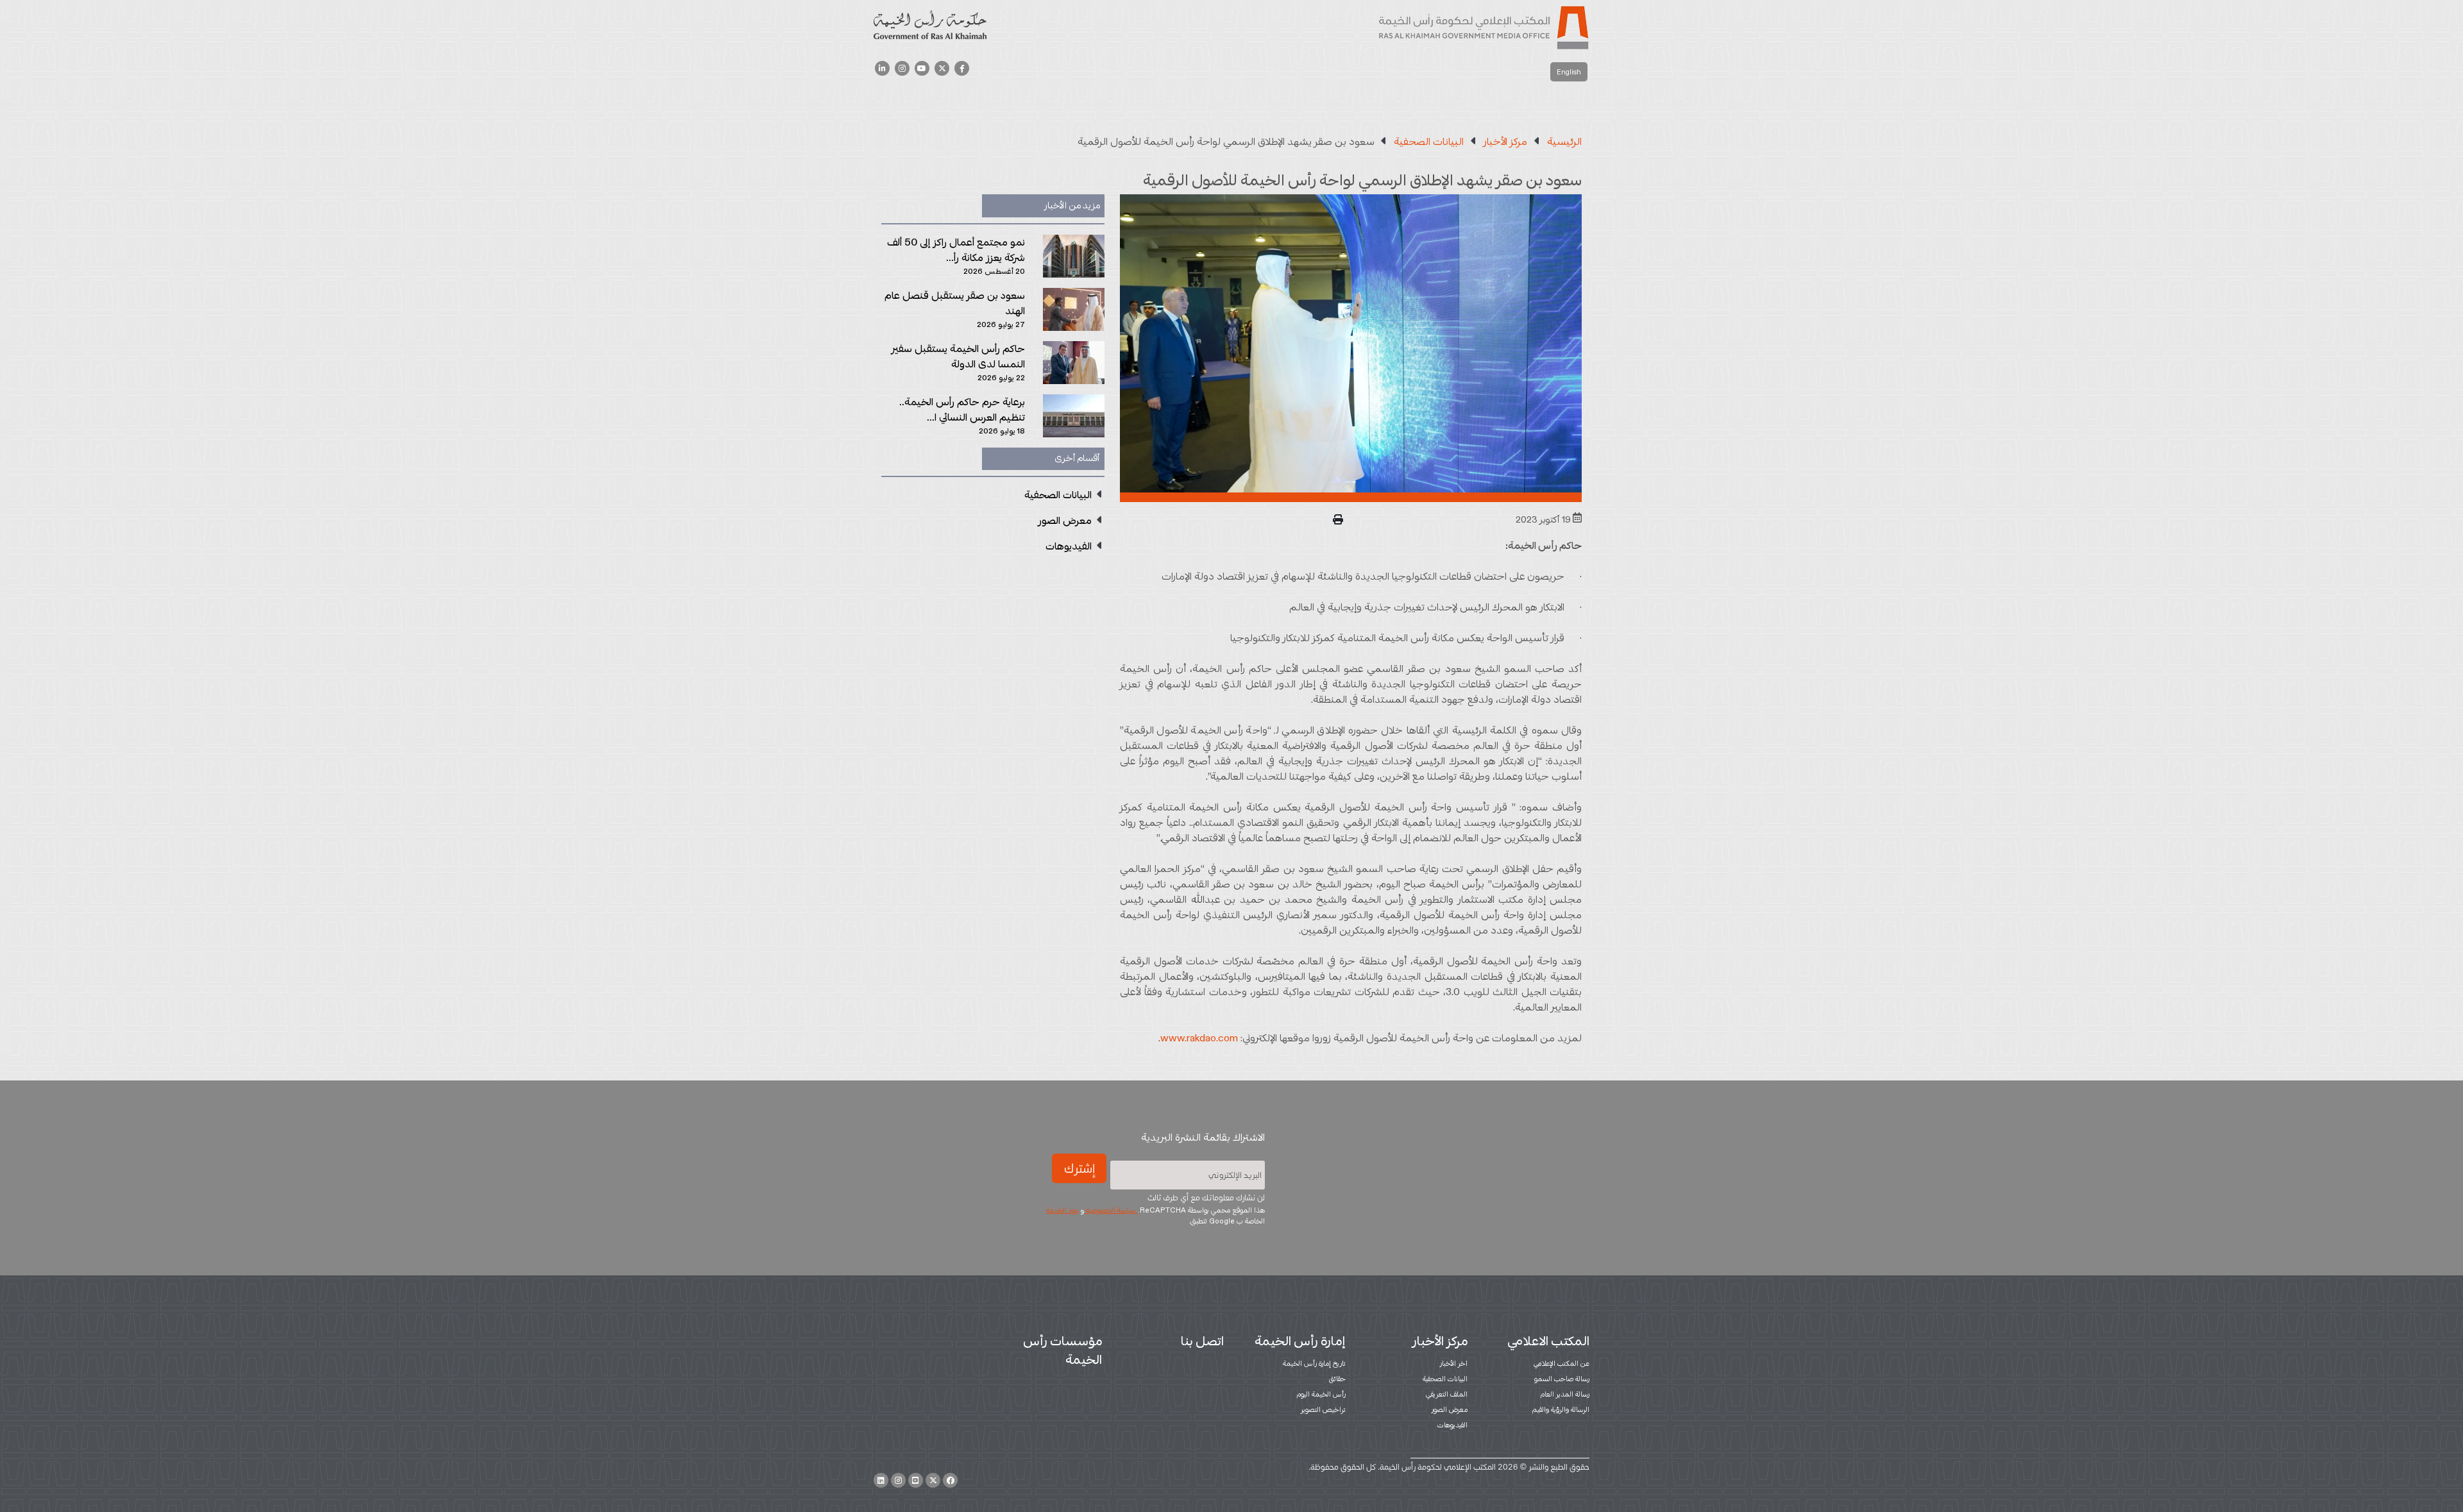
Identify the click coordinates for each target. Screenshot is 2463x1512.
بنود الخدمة (1062, 1210)
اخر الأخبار (1454, 1363)
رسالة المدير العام (1565, 1394)
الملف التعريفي (1447, 1394)
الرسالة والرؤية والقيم (1561, 1409)
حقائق (1337, 1379)
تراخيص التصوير (1323, 1409)
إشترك (1079, 1168)
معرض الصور (1450, 1409)
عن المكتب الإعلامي (1562, 1363)
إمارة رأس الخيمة (1300, 1341)
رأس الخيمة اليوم (1321, 1394)
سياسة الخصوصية (1111, 1210)
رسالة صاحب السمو (1562, 1379)
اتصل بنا (1202, 1341)
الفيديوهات (1452, 1425)
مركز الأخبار (1440, 1341)
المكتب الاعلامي (1548, 1341)
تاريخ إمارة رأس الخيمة (1314, 1363)
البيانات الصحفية (1445, 1379)
